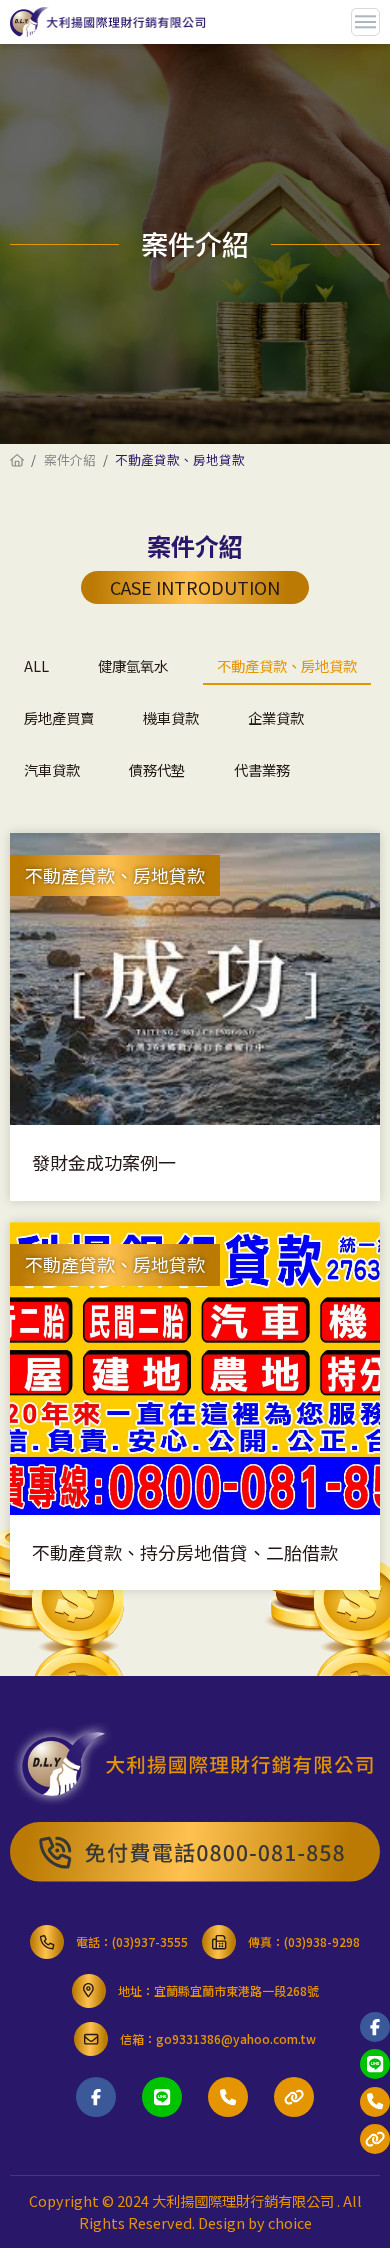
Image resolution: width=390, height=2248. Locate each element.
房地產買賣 (59, 717)
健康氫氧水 (133, 665)
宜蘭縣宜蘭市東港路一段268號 (236, 1990)
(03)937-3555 (150, 1941)
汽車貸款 (52, 769)
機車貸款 (171, 717)
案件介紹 (70, 459)
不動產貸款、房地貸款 (287, 665)
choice (290, 2222)
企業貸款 (276, 717)
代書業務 (262, 769)
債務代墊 (157, 769)
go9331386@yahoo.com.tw (236, 2038)
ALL (36, 665)
